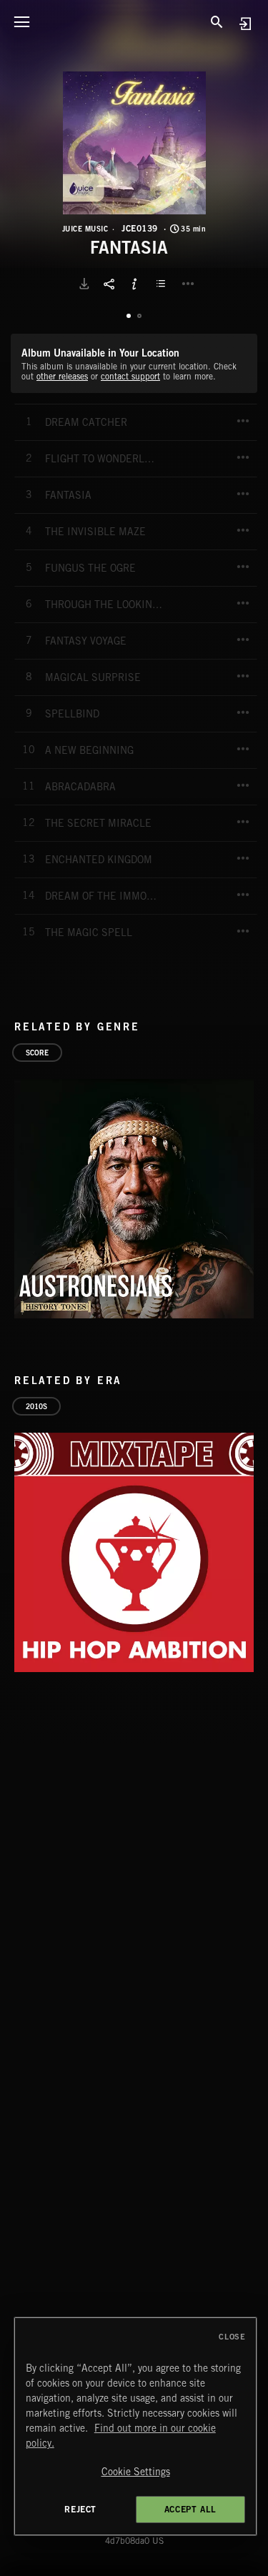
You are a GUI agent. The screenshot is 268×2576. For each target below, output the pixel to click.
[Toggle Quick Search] (217, 21)
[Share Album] (109, 284)
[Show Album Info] (134, 284)
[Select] (163, 284)
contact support (130, 376)
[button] (134, 143)
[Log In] (245, 23)
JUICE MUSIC (85, 229)
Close (232, 2337)
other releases (62, 376)
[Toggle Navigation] (21, 21)
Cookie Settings (136, 2472)
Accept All (190, 2509)
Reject (80, 2509)
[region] (136, 2426)
